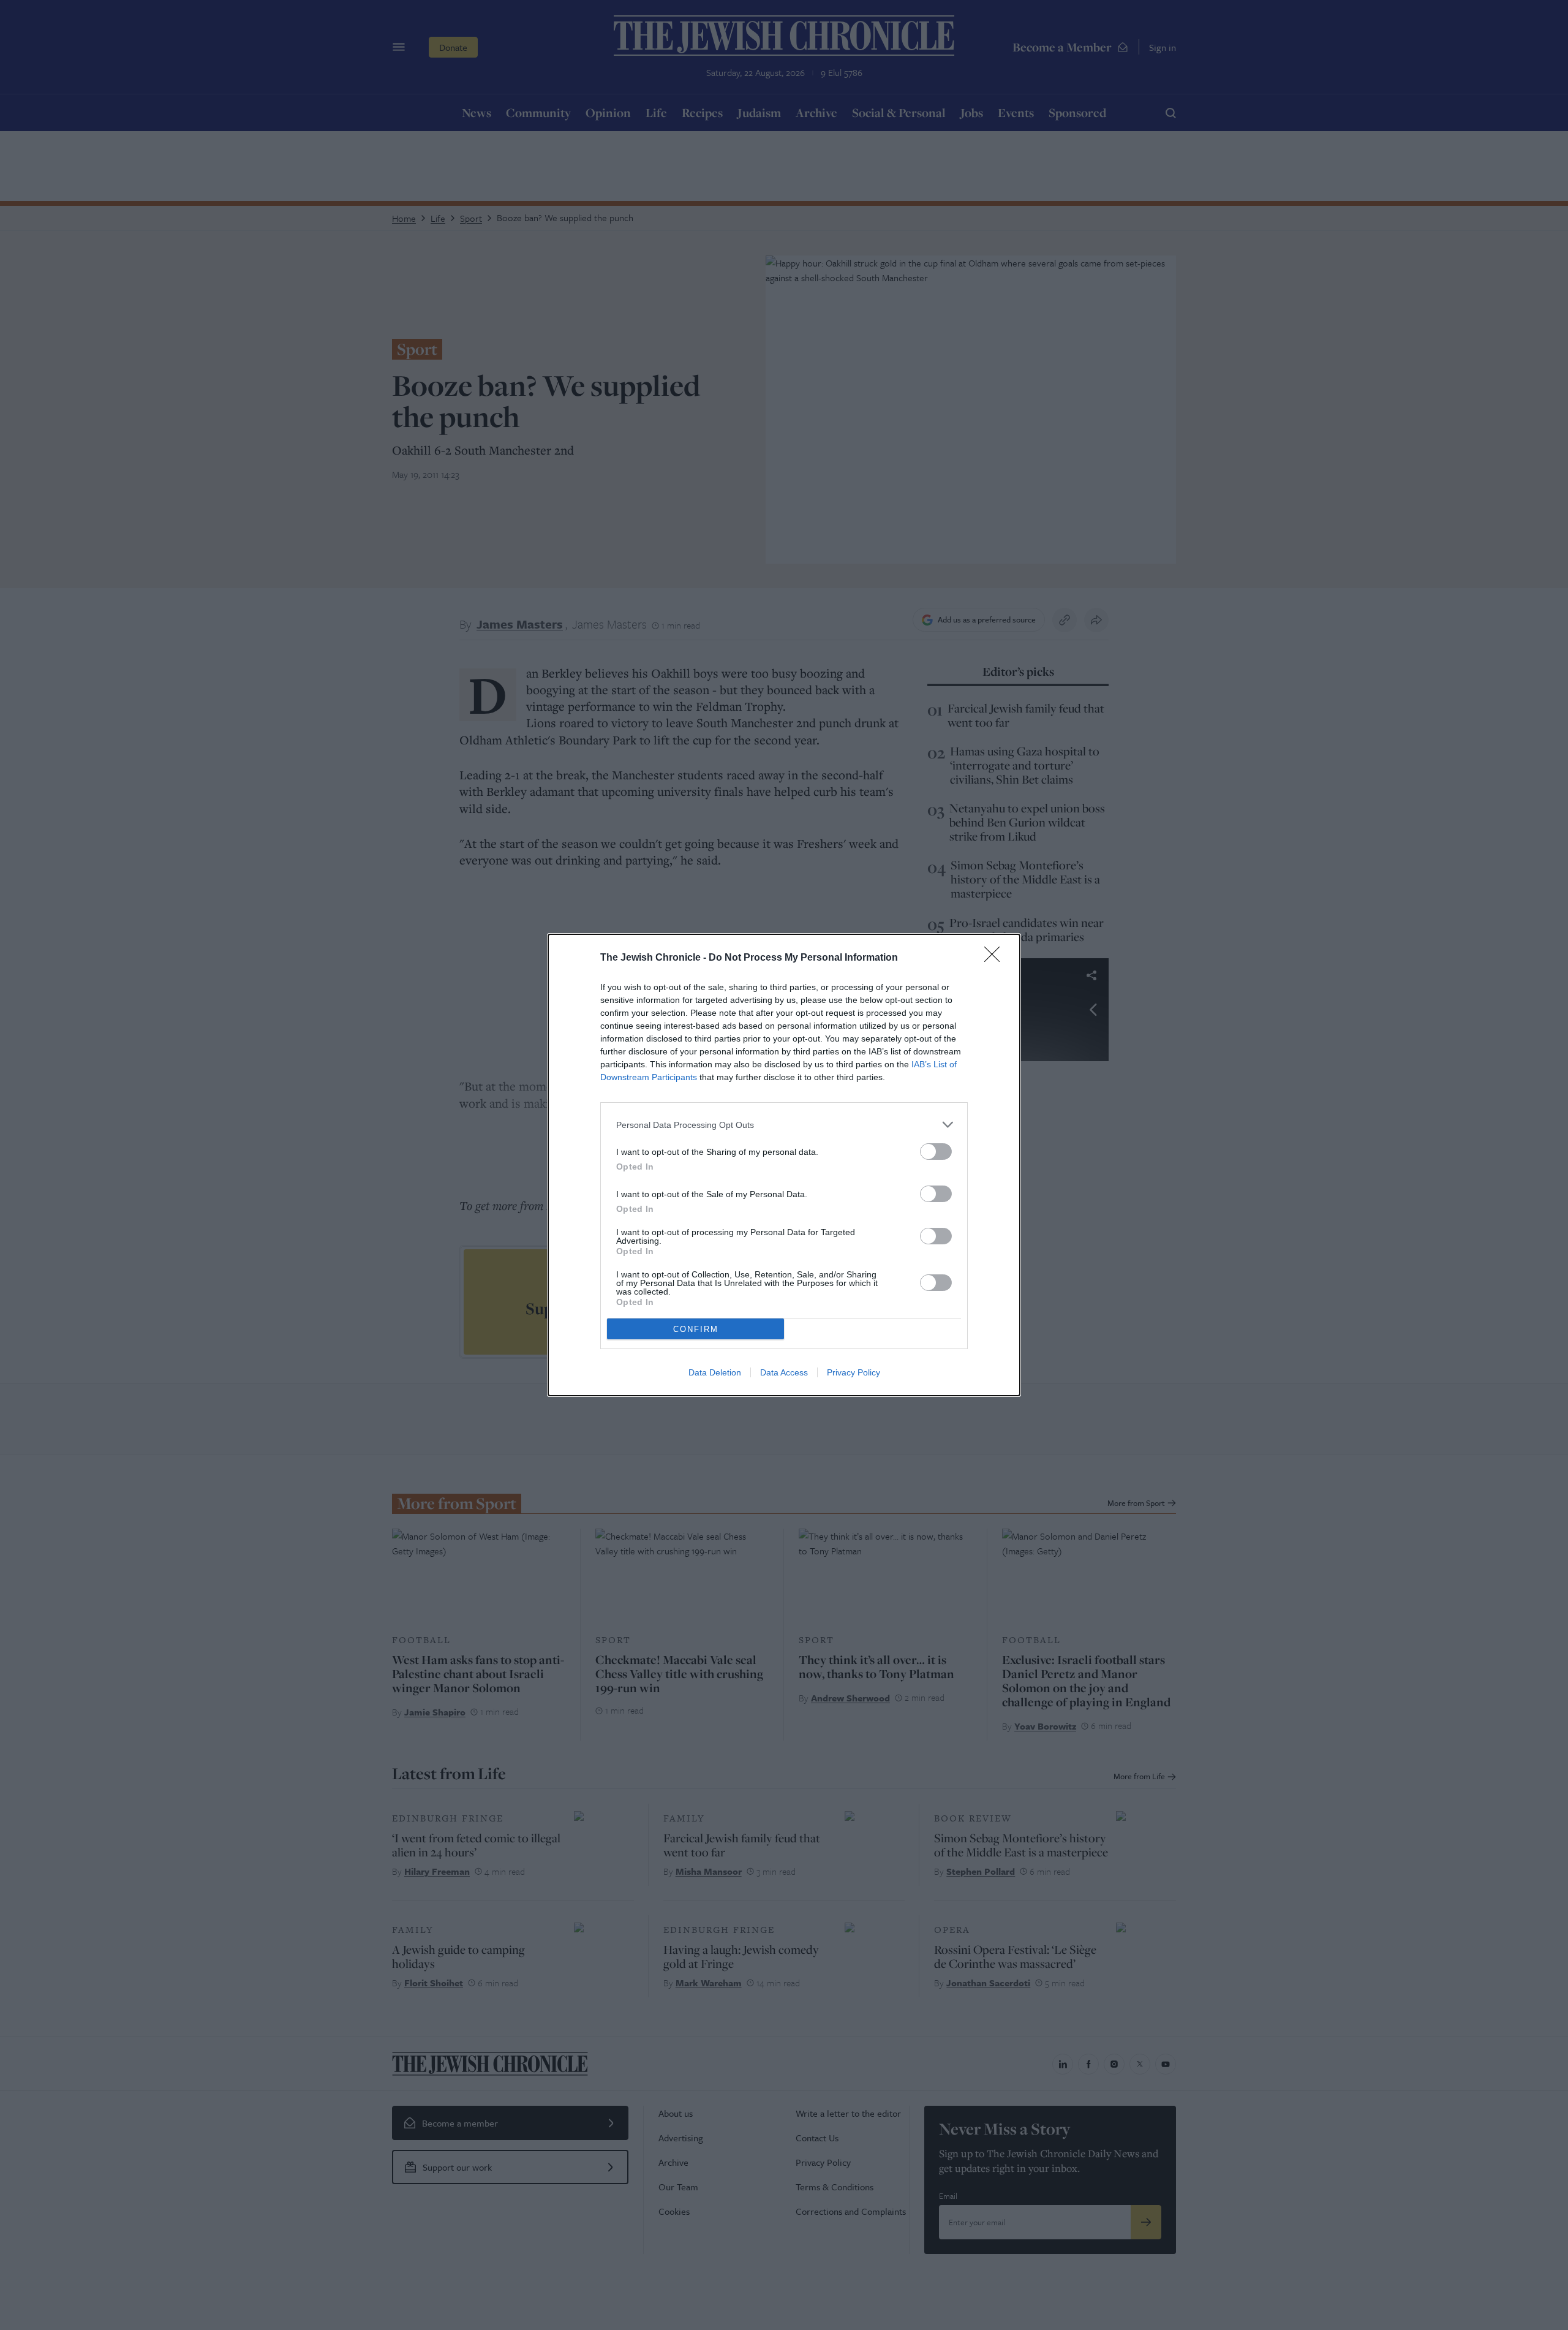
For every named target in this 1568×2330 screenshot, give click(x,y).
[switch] (936, 1152)
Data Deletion (715, 1372)
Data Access (784, 1372)
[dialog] (784, 1165)
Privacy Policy (854, 1372)
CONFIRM (696, 1329)
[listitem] (784, 1125)
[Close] (996, 958)
